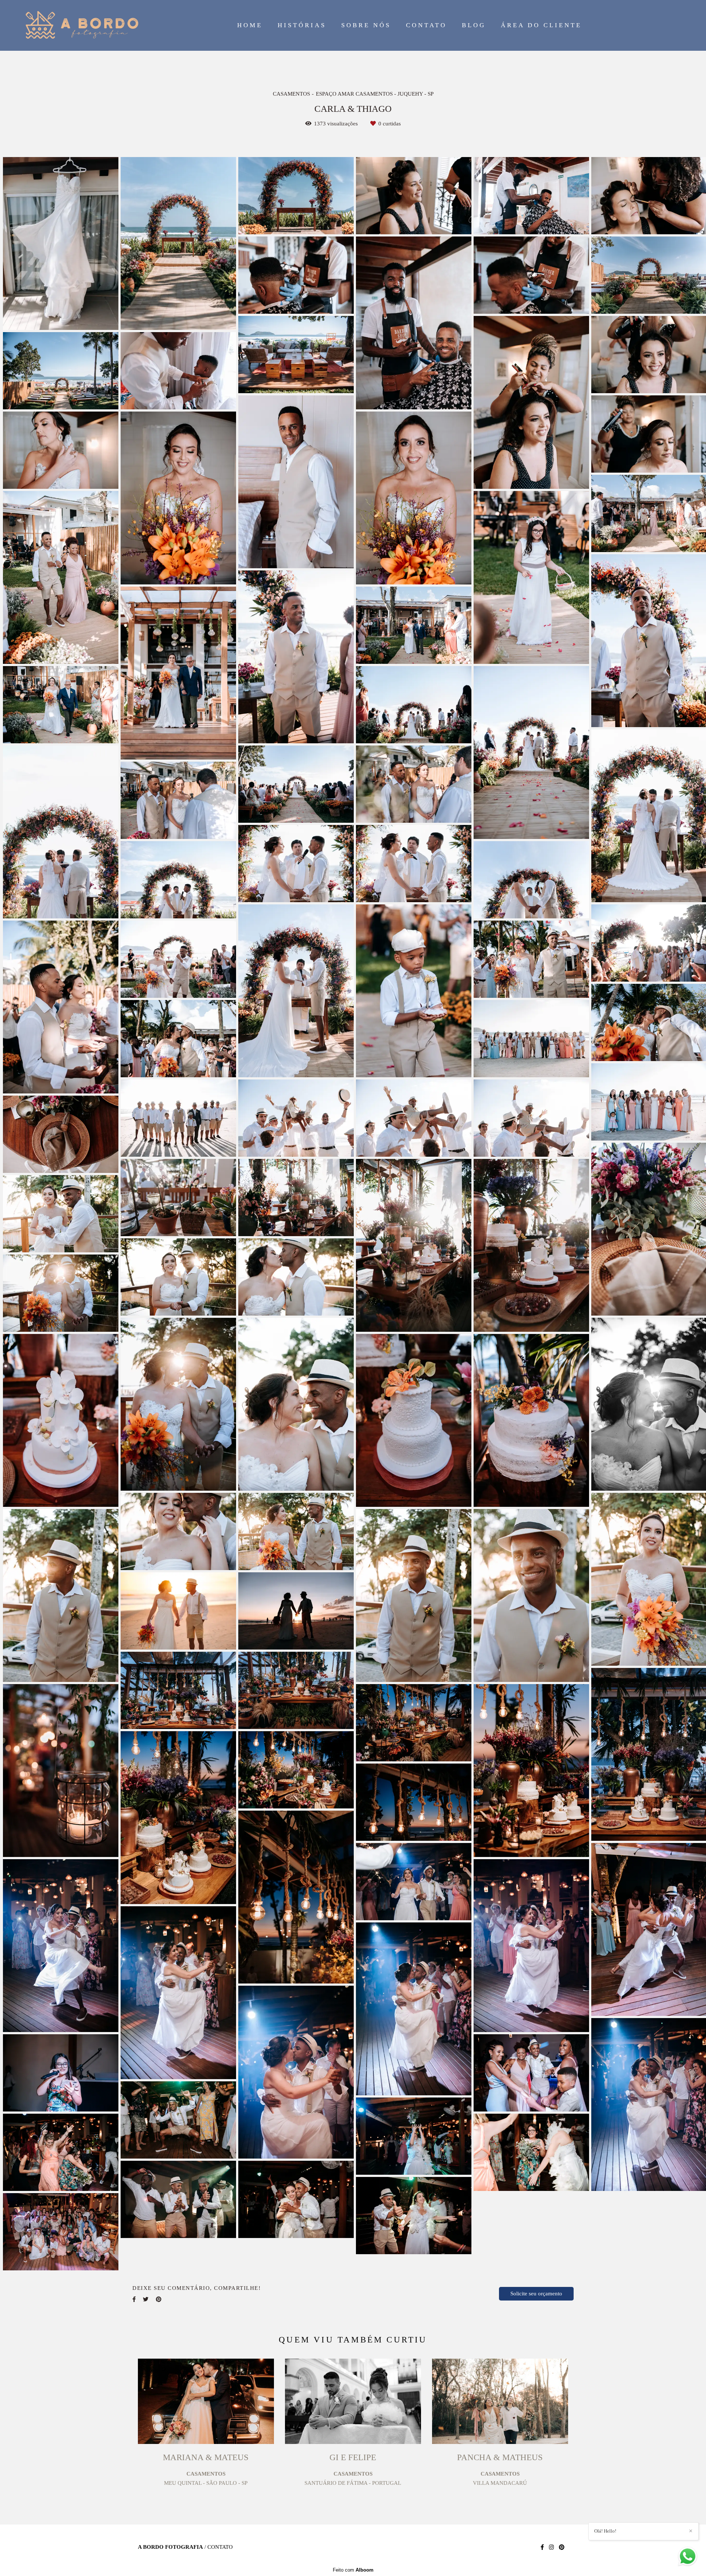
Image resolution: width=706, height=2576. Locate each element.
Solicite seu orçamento (536, 2294)
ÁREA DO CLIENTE (541, 25)
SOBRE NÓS (366, 25)
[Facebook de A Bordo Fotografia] (542, 2547)
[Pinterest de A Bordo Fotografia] (562, 2547)
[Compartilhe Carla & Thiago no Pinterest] (159, 2299)
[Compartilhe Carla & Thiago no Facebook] (134, 2299)
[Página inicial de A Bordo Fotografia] (82, 25)
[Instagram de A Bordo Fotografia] (551, 2547)
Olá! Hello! (605, 2531)
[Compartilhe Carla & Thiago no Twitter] (146, 2299)
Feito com (353, 2570)
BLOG (474, 25)
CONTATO (426, 25)
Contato (220, 2547)
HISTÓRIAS (302, 25)
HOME (250, 25)
